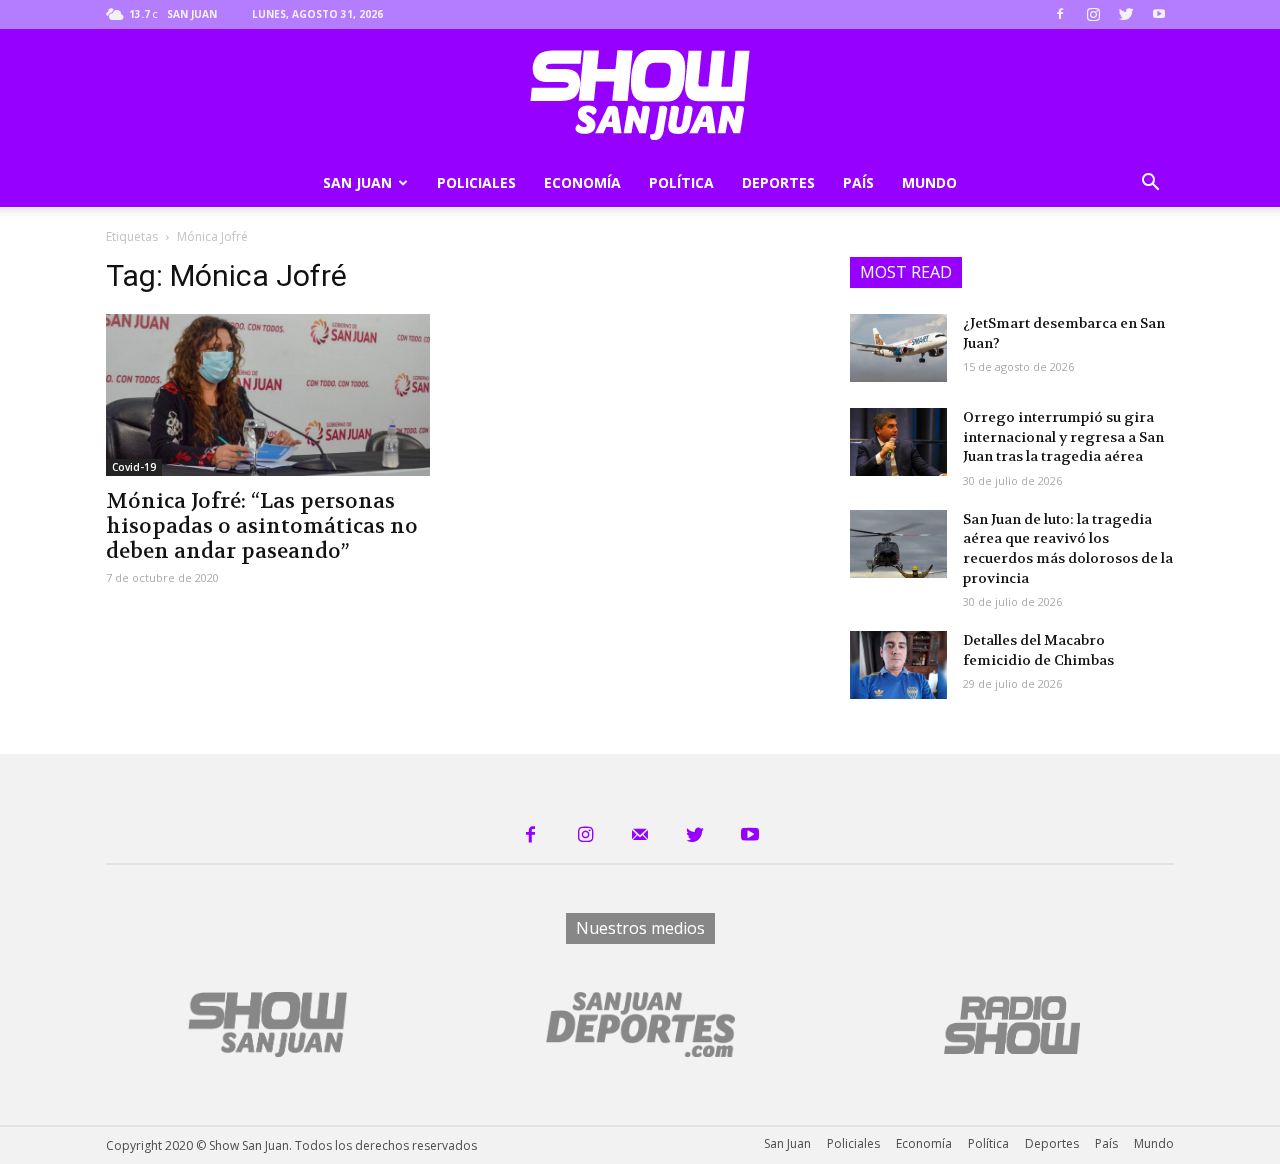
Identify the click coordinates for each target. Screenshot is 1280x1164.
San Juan (357, 182)
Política (681, 182)
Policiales (476, 182)
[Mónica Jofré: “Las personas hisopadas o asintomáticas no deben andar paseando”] (268, 395)
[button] (1150, 184)
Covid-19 (134, 467)
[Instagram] (1093, 14)
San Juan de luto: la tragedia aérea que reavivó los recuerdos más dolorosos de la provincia (1068, 548)
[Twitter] (1126, 14)
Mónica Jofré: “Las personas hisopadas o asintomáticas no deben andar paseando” (262, 526)
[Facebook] (1060, 14)
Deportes (778, 182)
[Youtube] (1159, 14)
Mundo (929, 182)
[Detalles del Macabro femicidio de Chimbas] (898, 665)
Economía (582, 182)
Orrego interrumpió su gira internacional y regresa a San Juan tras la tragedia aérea (1063, 436)
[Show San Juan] (640, 95)
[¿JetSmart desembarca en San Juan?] (898, 348)
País (858, 182)
